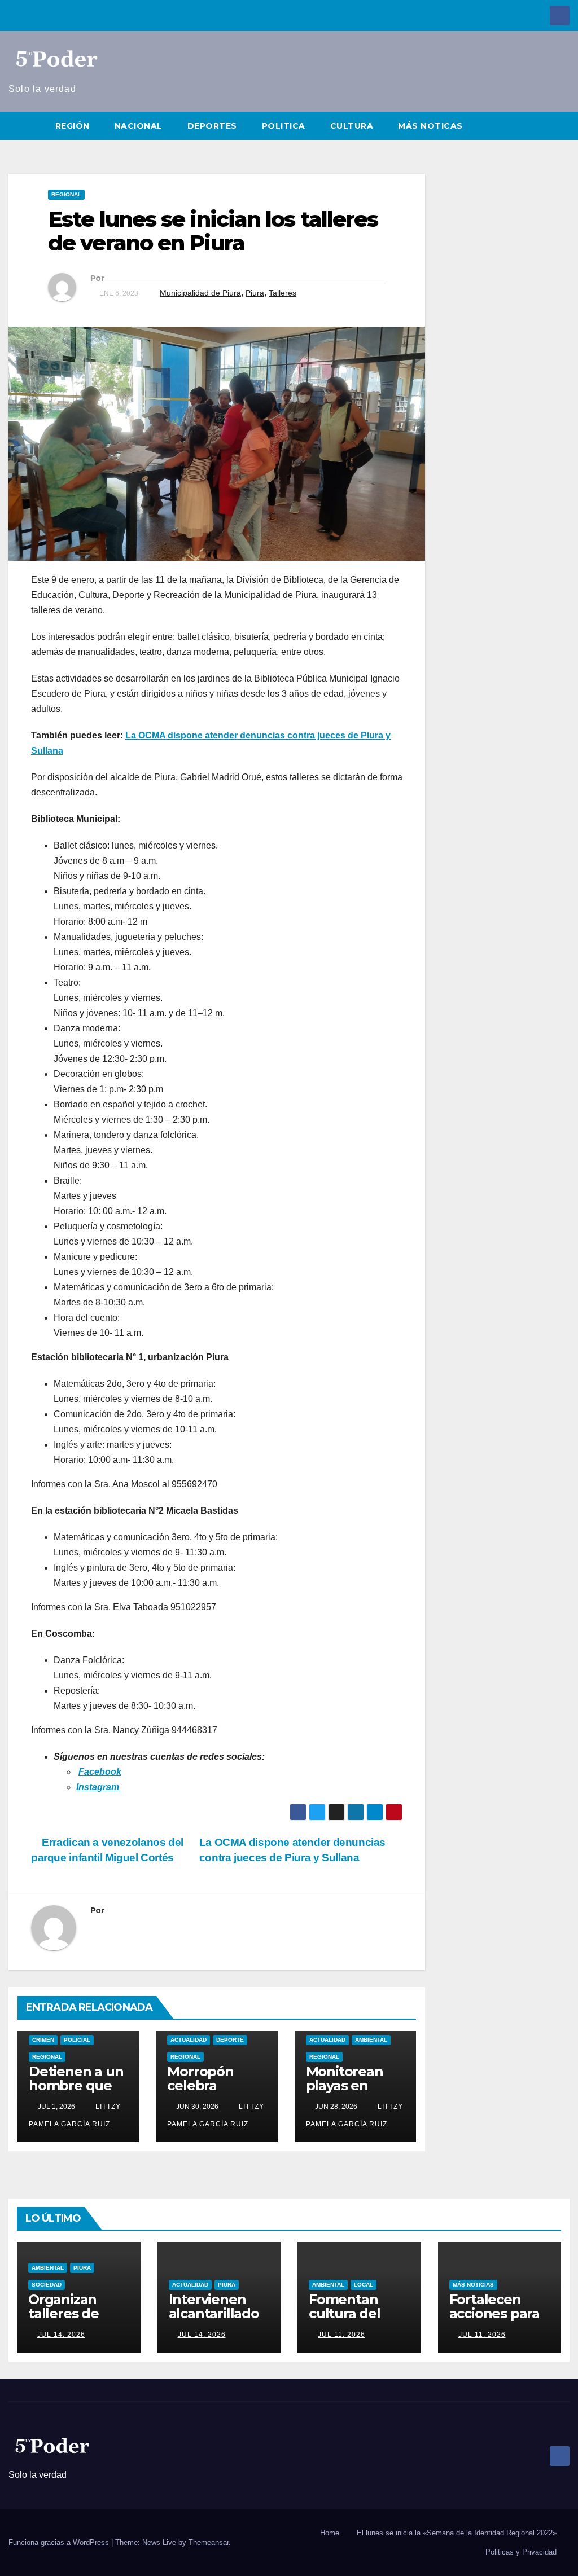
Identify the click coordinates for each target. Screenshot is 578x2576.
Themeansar (209, 2542)
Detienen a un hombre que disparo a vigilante (76, 2093)
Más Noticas (430, 126)
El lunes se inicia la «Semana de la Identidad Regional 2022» (457, 2533)
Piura (255, 293)
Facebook (100, 1772)
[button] (562, 126)
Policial (77, 2040)
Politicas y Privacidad (521, 2552)
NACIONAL (139, 126)
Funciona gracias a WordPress (60, 2542)
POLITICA (284, 126)
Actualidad (189, 2040)
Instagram (99, 1787)
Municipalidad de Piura (200, 293)
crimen (43, 2040)
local (364, 2285)
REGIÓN (73, 126)
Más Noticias (473, 2285)
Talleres (283, 293)
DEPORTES (212, 126)
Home (330, 2533)
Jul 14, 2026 (61, 2335)
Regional (66, 194)
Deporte (230, 2040)
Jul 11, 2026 (341, 2335)
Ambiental (371, 2040)
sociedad (47, 2285)
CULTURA (352, 126)
